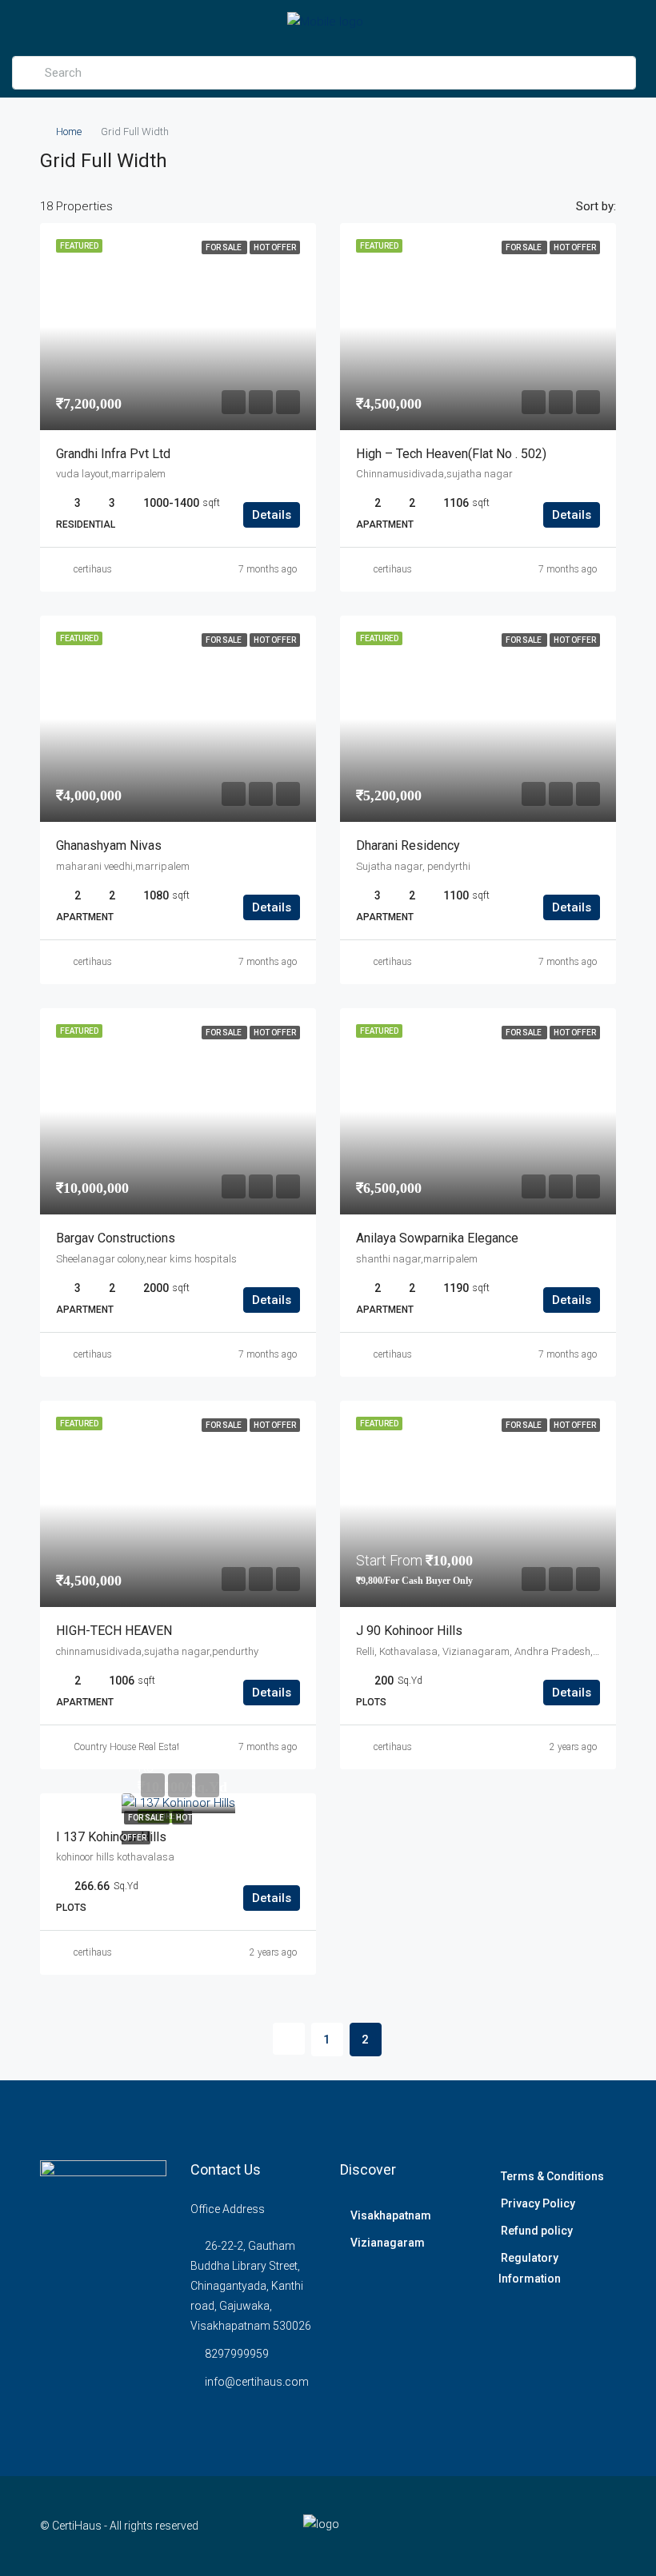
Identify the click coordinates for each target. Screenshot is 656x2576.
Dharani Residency (408, 845)
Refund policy (537, 2231)
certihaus (93, 569)
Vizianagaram (388, 2243)
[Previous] (289, 2039)
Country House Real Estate (129, 1747)
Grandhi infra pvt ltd (113, 454)
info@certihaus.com (257, 2382)
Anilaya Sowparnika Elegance (437, 1238)
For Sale (147, 1818)
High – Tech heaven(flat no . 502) (451, 454)
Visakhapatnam (391, 2215)
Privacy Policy (538, 2203)
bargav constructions (116, 1238)
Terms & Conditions (552, 2176)
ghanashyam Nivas (109, 845)
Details (272, 515)
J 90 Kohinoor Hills (409, 1631)
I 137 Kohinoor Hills (111, 1837)
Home (69, 132)
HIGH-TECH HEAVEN (114, 1631)
